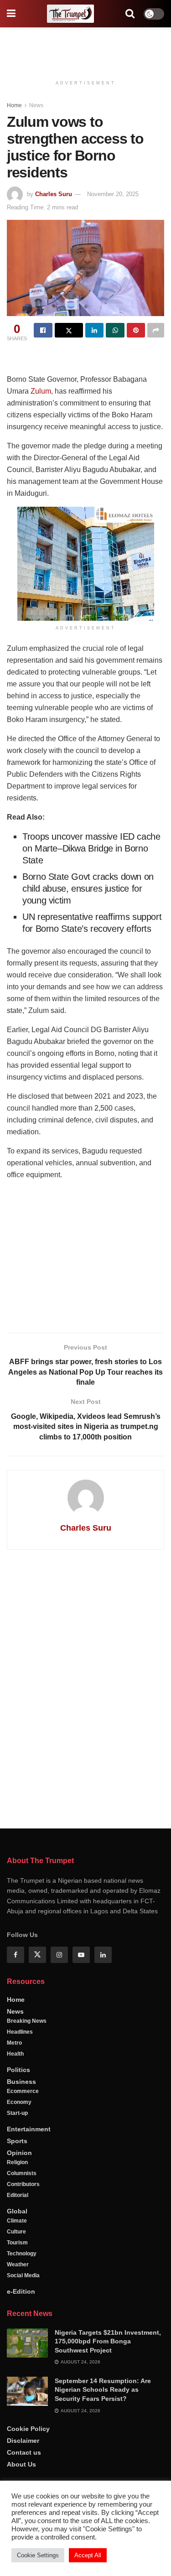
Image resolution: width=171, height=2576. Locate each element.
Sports (17, 2141)
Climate (17, 2221)
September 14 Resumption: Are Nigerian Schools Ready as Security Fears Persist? (103, 2390)
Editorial (18, 2195)
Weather (18, 2264)
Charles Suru (54, 194)
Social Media (23, 2275)
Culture (16, 2232)
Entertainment (29, 2129)
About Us (21, 2464)
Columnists (22, 2173)
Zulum (41, 391)
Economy (19, 2102)
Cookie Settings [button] (38, 2555)
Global (17, 2211)
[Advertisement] (86, 48)
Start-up (17, 2113)
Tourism (17, 2243)
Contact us (24, 2452)
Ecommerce (23, 2091)
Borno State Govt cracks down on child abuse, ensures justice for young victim (88, 888)
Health (15, 2054)
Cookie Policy (28, 2429)
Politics (18, 2070)
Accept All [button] (88, 2555)
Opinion (19, 2153)
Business (21, 2082)
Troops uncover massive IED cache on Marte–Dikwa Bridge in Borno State (91, 848)
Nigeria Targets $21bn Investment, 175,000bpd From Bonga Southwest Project (108, 2341)
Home (14, 105)
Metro (14, 2043)
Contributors (23, 2184)
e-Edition (21, 2291)
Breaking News (27, 2021)
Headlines (20, 2032)
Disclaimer (23, 2441)
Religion (17, 2162)
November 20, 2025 (113, 194)
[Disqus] (85, 1688)
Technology (22, 2254)
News (36, 105)
